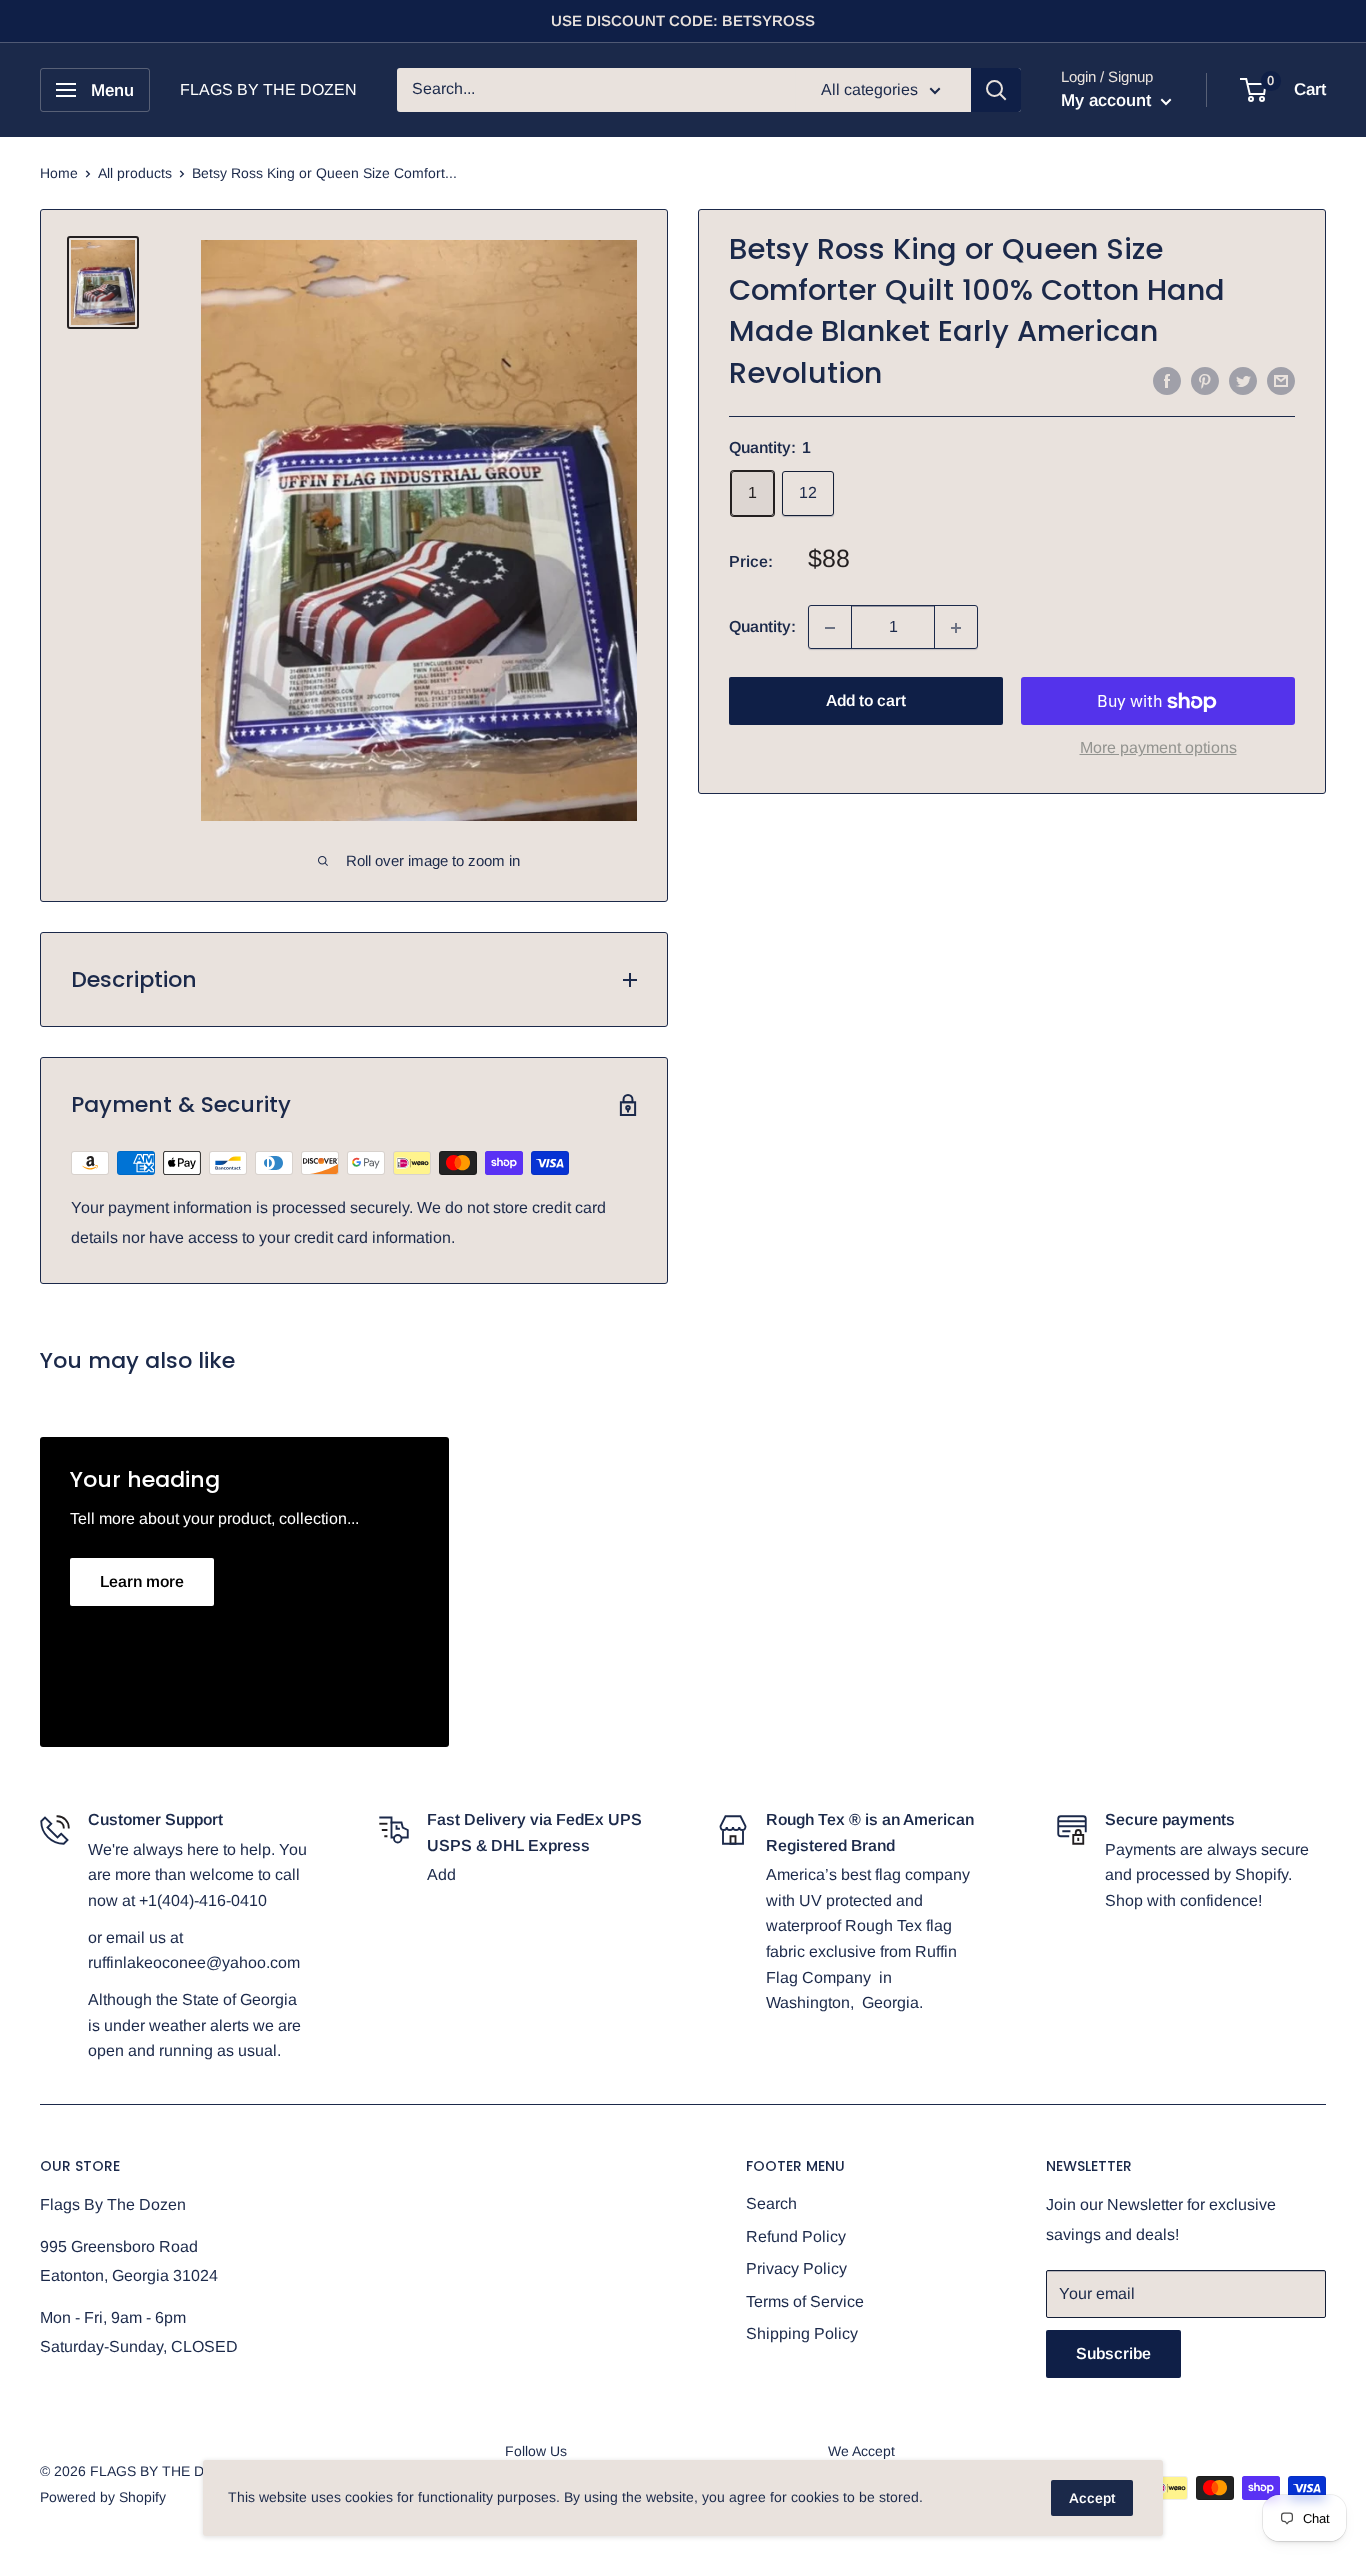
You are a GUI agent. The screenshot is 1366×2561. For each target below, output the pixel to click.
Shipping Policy (802, 2333)
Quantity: (762, 627)
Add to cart (866, 701)
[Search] (996, 90)
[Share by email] (1281, 380)
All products (135, 173)
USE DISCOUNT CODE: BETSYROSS (683, 20)
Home (59, 173)
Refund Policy (796, 2236)
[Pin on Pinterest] (1205, 380)
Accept (1092, 2498)
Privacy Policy (796, 2268)
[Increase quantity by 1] (956, 628)
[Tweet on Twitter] (1243, 380)
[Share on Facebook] (1167, 380)
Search (771, 2203)
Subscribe (1113, 2353)
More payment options (1158, 748)
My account (1108, 100)
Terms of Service (805, 2301)
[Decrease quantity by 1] (830, 628)
